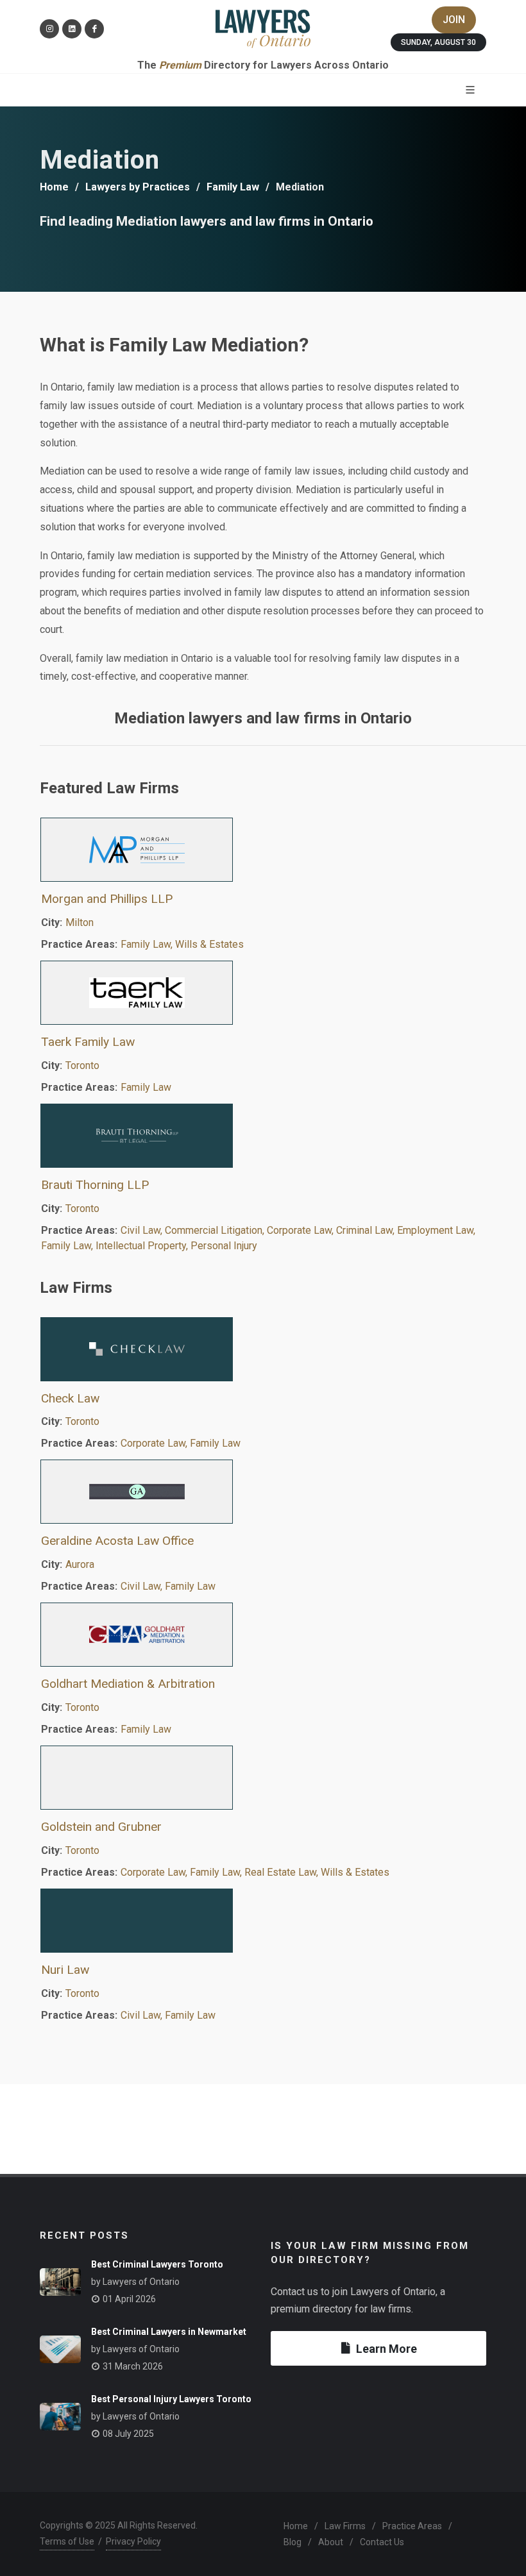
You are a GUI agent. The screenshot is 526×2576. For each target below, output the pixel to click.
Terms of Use (67, 2541)
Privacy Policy (133, 2541)
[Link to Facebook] (94, 29)
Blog (293, 2542)
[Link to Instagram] (49, 29)
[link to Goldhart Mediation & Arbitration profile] (263, 1635)
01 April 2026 (129, 2299)
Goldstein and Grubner (101, 1827)
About (331, 2542)
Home (54, 187)
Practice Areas (412, 2526)
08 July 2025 (128, 2434)
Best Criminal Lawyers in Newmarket (169, 2332)
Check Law (70, 1398)
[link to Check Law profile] (263, 1349)
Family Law (233, 187)
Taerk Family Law (88, 1042)
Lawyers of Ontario (141, 2282)
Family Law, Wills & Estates (182, 944)
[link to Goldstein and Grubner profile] (263, 1778)
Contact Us (382, 2542)
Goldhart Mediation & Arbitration (128, 1684)
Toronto (82, 1065)
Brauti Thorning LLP (95, 1185)
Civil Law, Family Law (168, 1586)
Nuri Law (65, 1970)
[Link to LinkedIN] (72, 29)
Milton (80, 922)
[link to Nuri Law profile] (263, 1921)
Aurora (80, 1564)
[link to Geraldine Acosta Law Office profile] (263, 1492)
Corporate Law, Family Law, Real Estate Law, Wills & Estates (255, 1872)
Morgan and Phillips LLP (107, 899)
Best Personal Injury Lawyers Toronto (171, 2399)
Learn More (386, 2349)
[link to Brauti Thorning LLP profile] (263, 1136)
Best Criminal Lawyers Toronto (157, 2264)
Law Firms (345, 2526)
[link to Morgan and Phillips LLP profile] (263, 850)
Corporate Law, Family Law (181, 1443)
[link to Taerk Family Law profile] (263, 993)
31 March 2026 (133, 2366)
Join (454, 20)
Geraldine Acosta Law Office (117, 1541)
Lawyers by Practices (138, 187)
